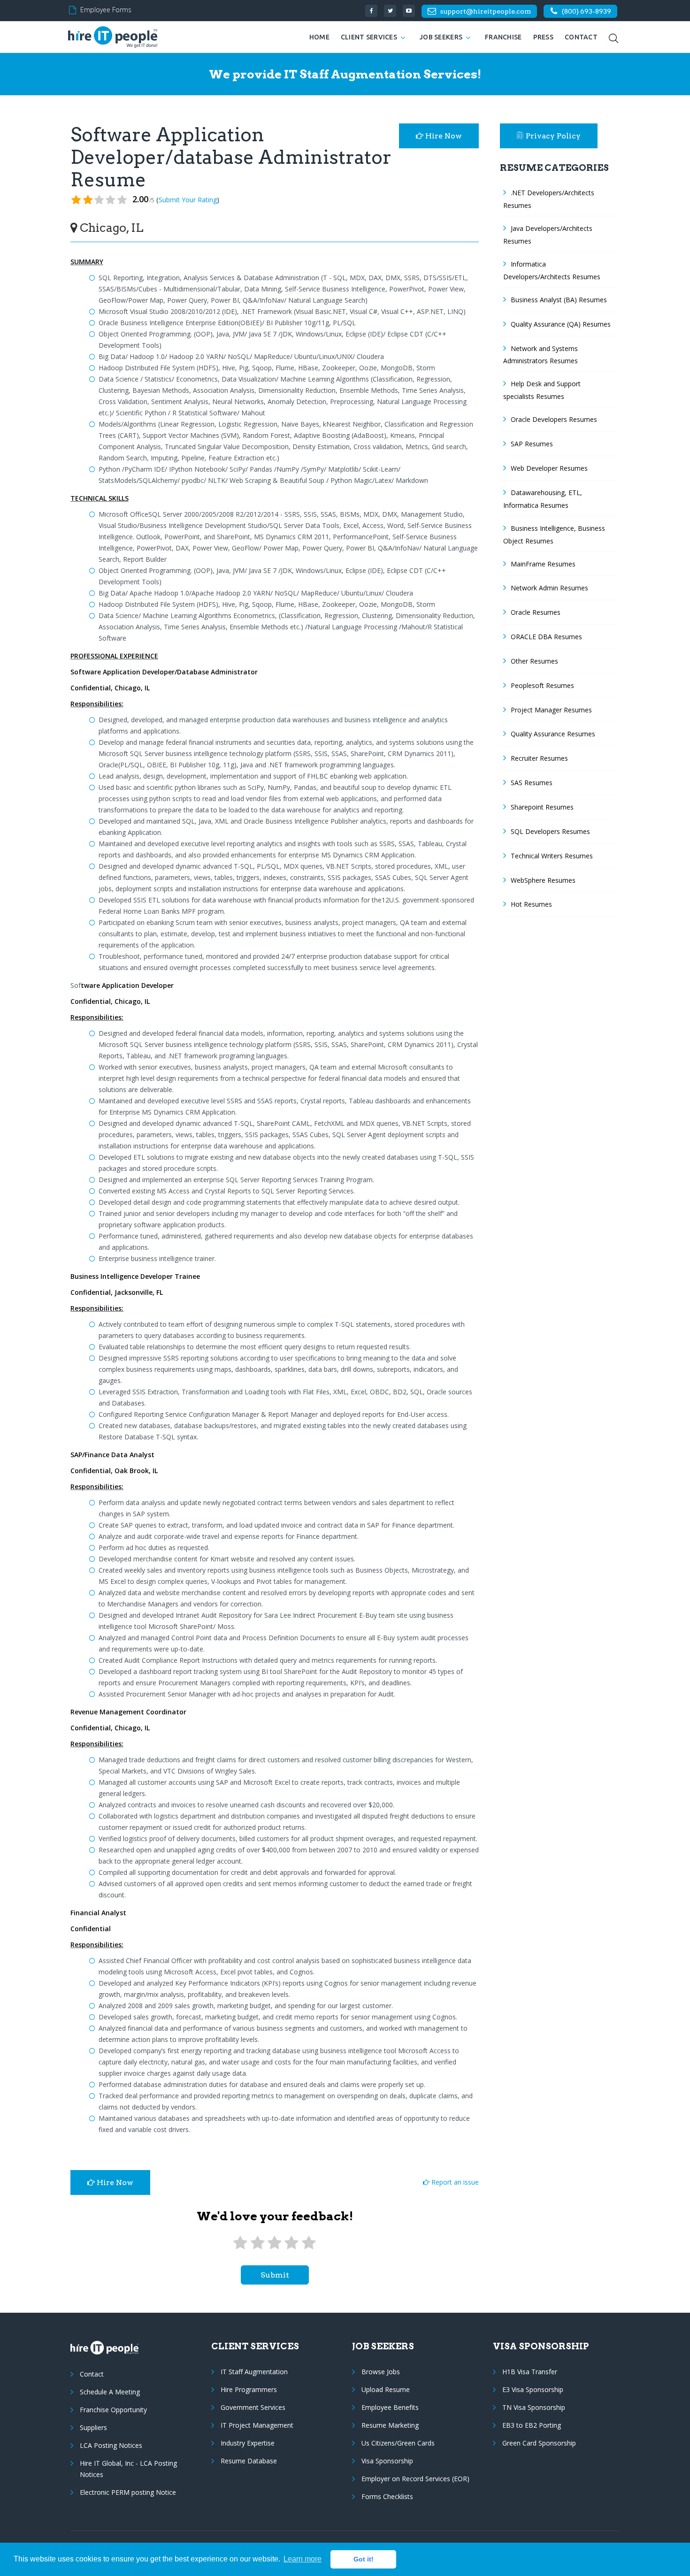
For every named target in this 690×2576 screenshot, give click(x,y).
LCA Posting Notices (111, 2445)
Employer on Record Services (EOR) (415, 2479)
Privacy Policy (553, 136)
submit (275, 2275)
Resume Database (249, 2461)
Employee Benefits (390, 2407)
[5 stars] (309, 2243)
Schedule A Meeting (110, 2392)
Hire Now (443, 136)
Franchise (503, 37)
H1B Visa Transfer (530, 2372)
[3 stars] (275, 2243)
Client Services (369, 37)
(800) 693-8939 (586, 11)
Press (543, 37)
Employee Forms (106, 10)
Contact (581, 37)
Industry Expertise (248, 2443)
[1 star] (240, 2243)
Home (319, 37)
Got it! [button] (364, 2559)
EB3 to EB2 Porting (532, 2425)
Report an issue (454, 2182)
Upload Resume (386, 2389)
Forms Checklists (387, 2496)
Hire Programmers (249, 2389)
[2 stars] (257, 2243)
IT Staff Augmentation (254, 2372)
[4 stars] (291, 2243)
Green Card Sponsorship (539, 2443)
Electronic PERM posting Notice (128, 2492)
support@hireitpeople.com (485, 11)
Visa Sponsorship (387, 2461)
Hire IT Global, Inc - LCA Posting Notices (128, 2469)
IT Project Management (257, 2425)
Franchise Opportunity (113, 2410)
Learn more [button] (303, 2559)
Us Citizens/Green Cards (398, 2443)
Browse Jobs (381, 2372)
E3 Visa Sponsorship (533, 2389)
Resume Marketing (390, 2425)
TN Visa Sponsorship (534, 2407)
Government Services (253, 2407)
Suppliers (93, 2427)
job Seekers (441, 37)
